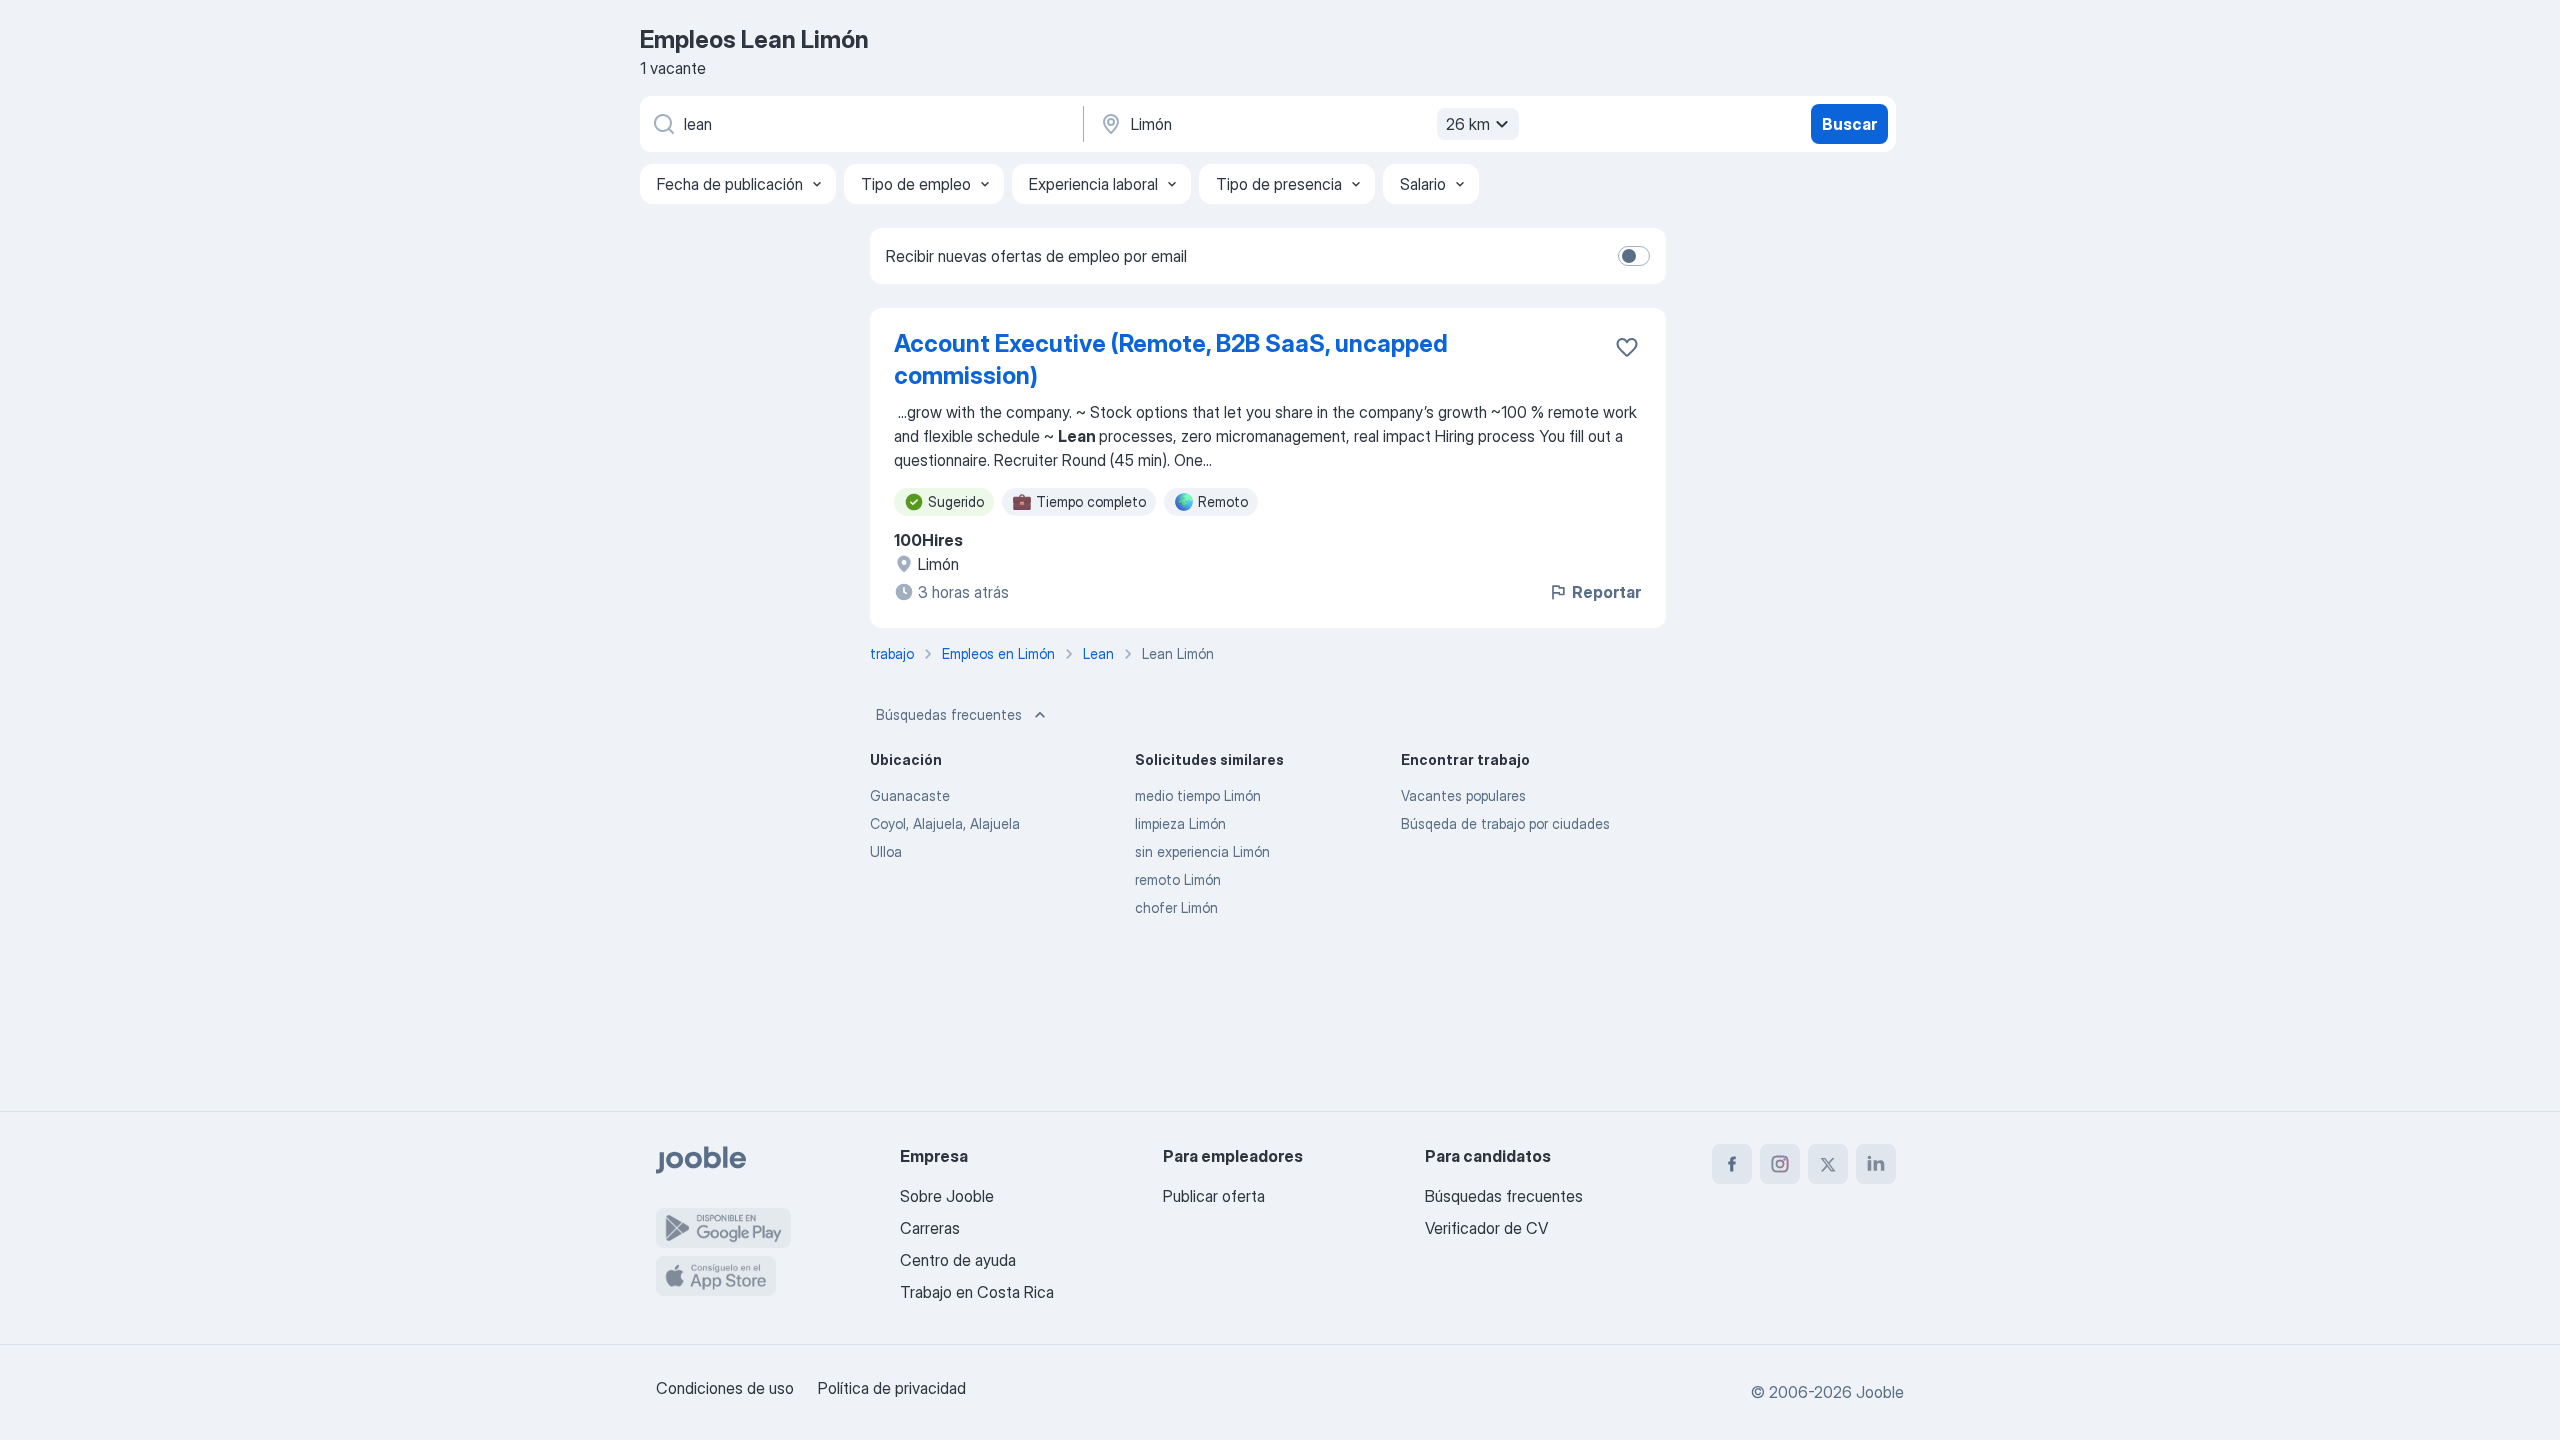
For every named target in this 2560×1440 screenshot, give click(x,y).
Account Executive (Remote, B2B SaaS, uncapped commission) (1171, 359)
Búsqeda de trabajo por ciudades (1505, 823)
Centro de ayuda (958, 1260)
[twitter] (1828, 1164)
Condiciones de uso (725, 1388)
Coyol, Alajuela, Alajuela (945, 823)
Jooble (1880, 1392)
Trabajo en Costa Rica (977, 1292)
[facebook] (1732, 1164)
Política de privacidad (892, 1388)
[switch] (1634, 256)
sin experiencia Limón (1202, 851)
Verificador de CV (1486, 1228)
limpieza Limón (1180, 823)
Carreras (930, 1228)
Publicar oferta (1214, 1196)
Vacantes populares (1463, 795)
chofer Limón (1176, 907)
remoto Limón (1178, 879)
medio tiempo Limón (1198, 795)
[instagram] (1780, 1164)
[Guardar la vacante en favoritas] (1627, 347)
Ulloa (886, 851)
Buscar (1849, 124)
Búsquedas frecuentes (949, 714)
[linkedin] (1876, 1164)
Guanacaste (910, 795)
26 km (1468, 124)
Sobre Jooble (947, 1196)
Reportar (1606, 592)
